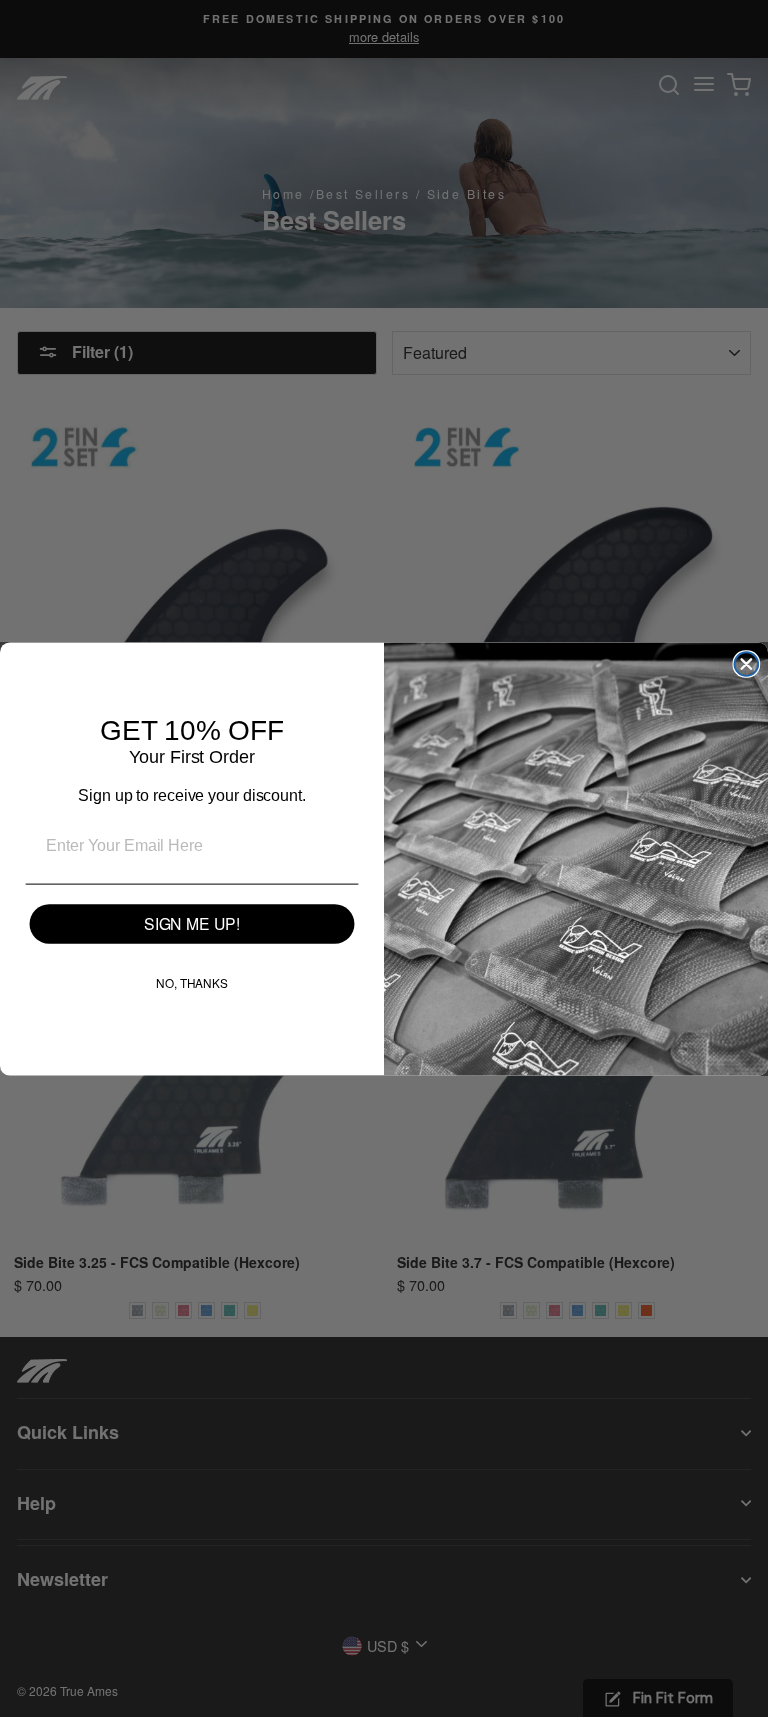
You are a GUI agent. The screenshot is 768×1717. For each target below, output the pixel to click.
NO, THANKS (192, 982)
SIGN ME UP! (192, 923)
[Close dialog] (747, 664)
